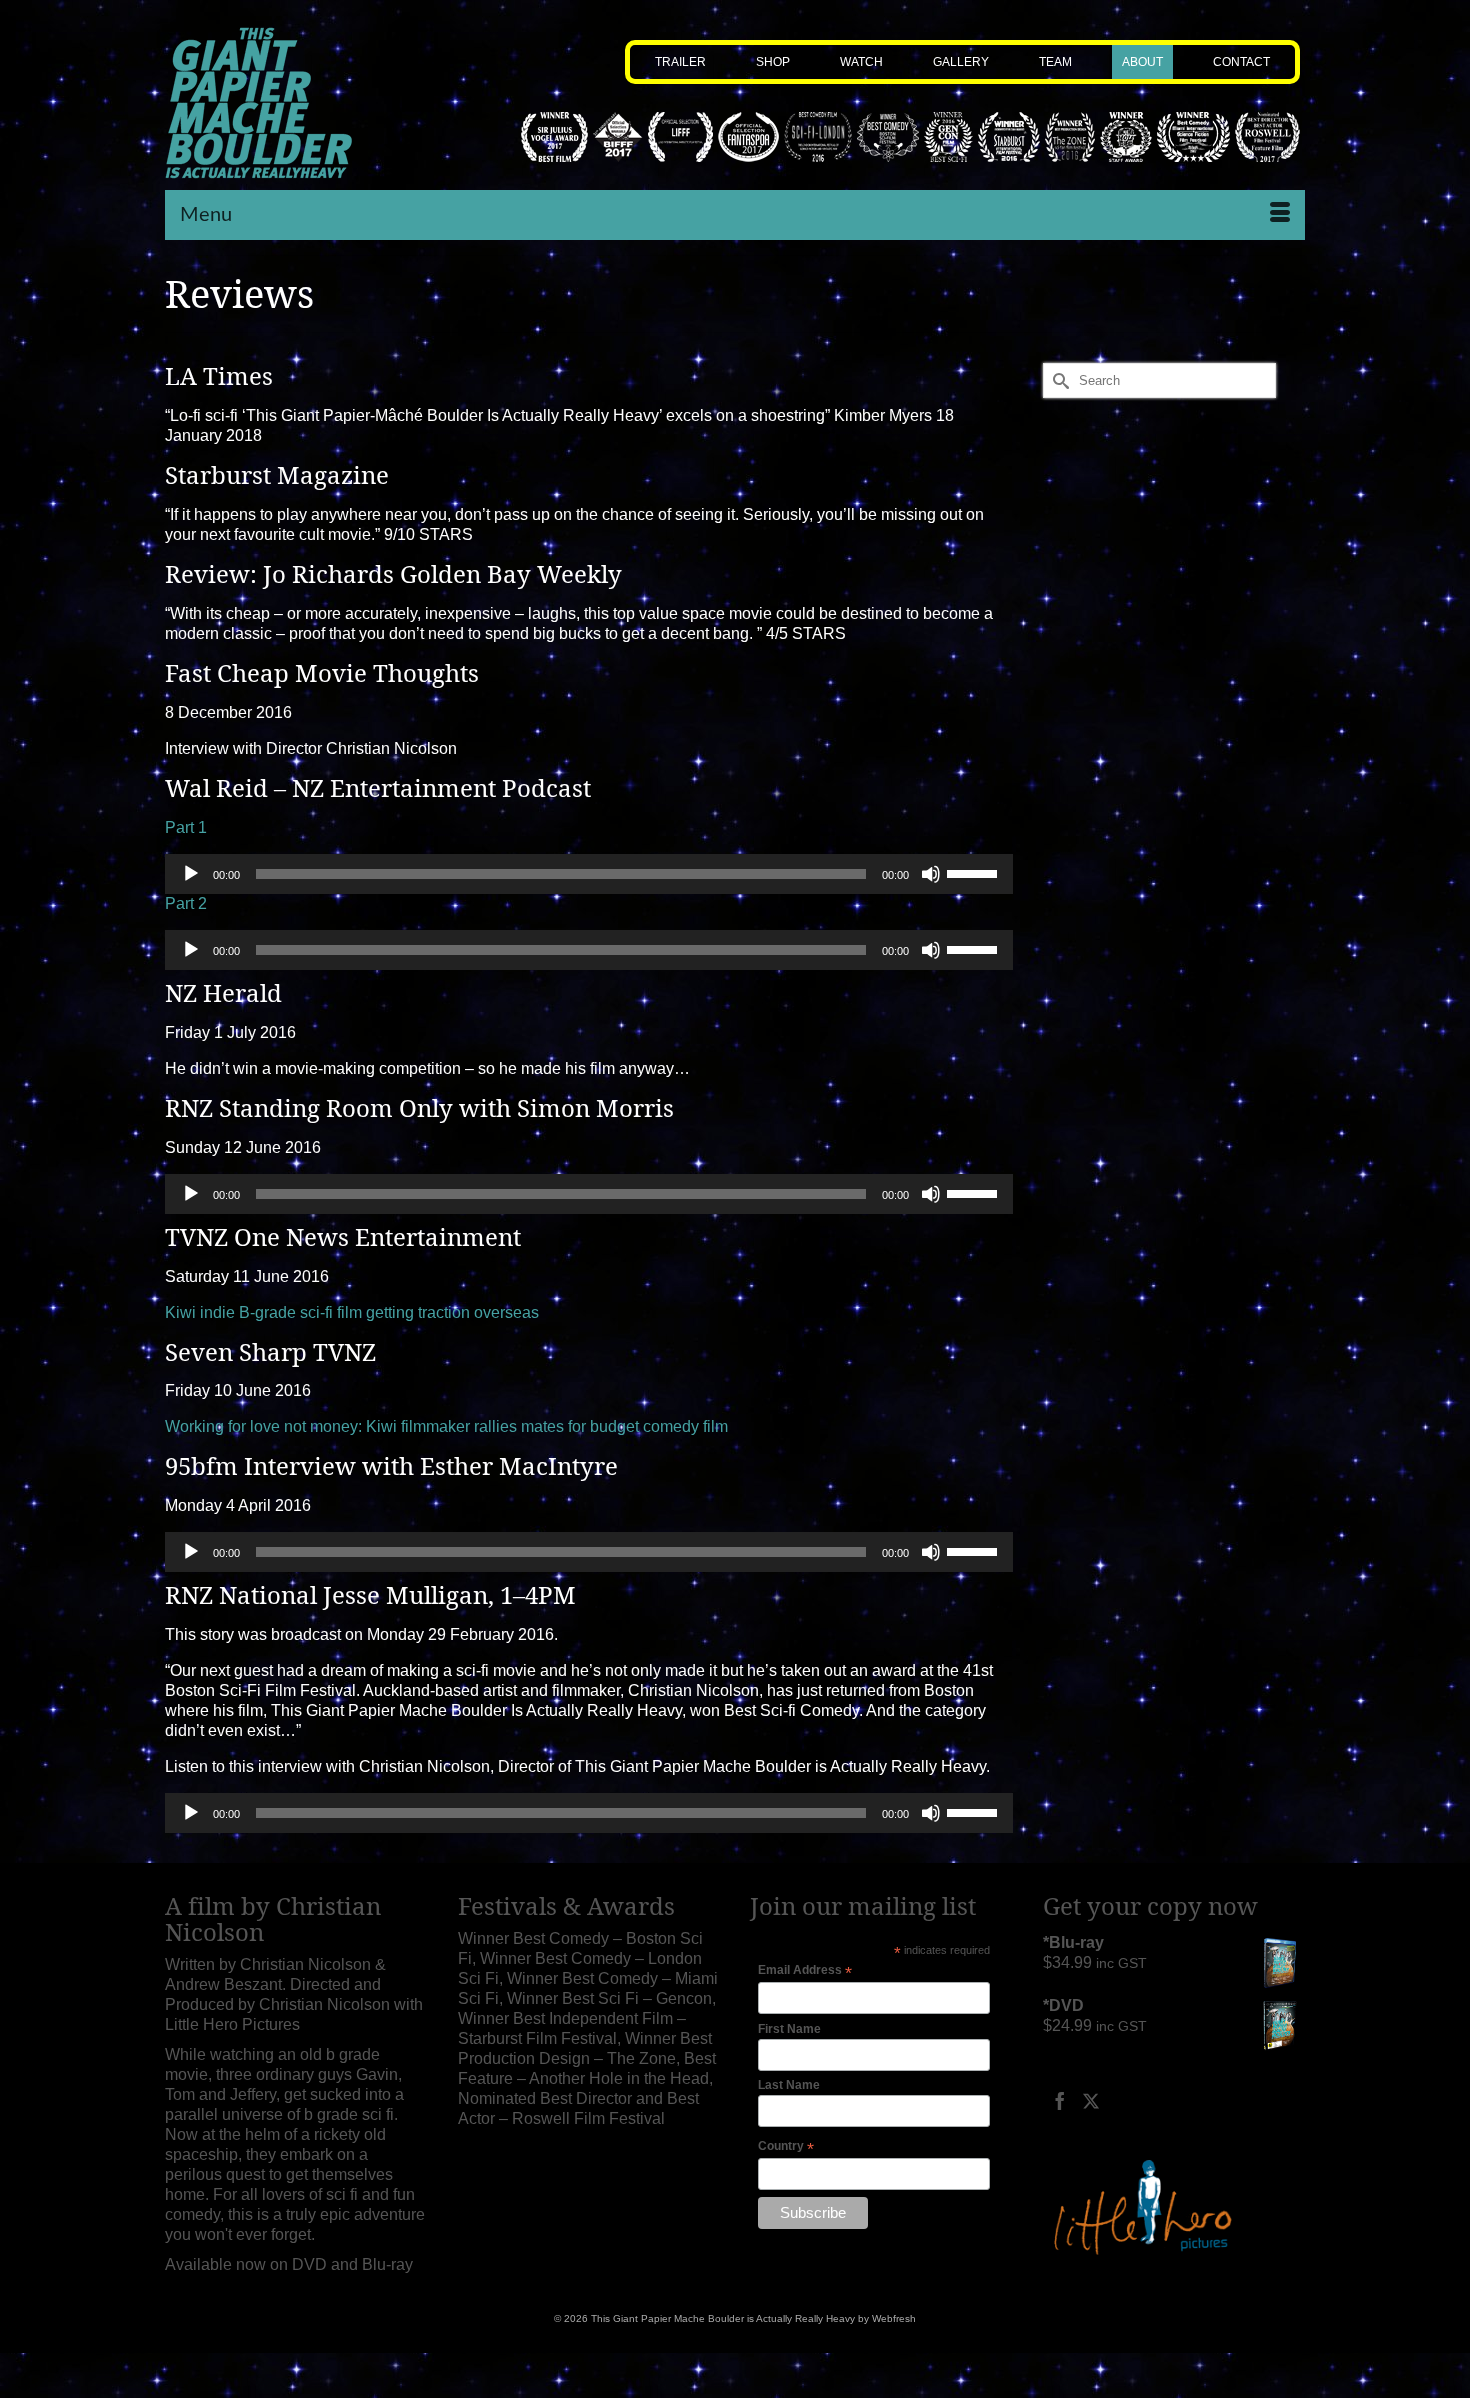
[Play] (191, 874)
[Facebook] (1060, 2100)
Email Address (805, 1971)
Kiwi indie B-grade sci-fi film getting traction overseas (352, 1312)
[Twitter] (1091, 2100)
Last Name (789, 2085)
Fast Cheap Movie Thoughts (322, 673)
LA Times (219, 376)
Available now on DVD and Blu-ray (289, 2264)
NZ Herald (223, 993)
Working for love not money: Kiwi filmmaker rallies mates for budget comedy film (446, 1426)
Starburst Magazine (277, 475)
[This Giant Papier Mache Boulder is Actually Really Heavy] (296, 103)
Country (786, 2147)
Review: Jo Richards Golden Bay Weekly (393, 574)
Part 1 (186, 827)
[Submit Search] (1058, 380)
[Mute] (931, 874)
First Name (789, 2029)
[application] (589, 874)
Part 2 (186, 903)
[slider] (975, 872)
